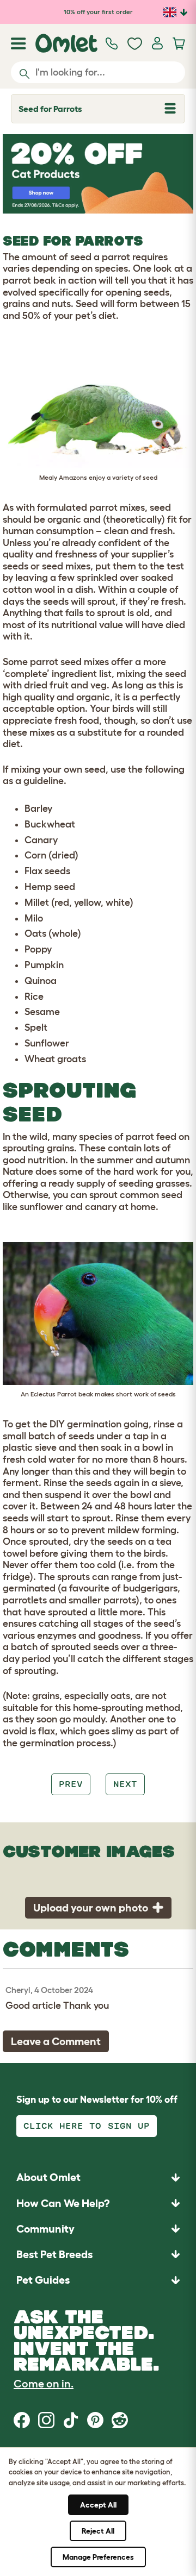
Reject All (98, 2531)
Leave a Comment (56, 2041)
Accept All (98, 2505)
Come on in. (44, 2384)
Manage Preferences (98, 2557)
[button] (98, 2280)
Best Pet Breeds (54, 2254)
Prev (71, 1784)
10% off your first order (98, 12)
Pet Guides (43, 2280)
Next (125, 1784)
